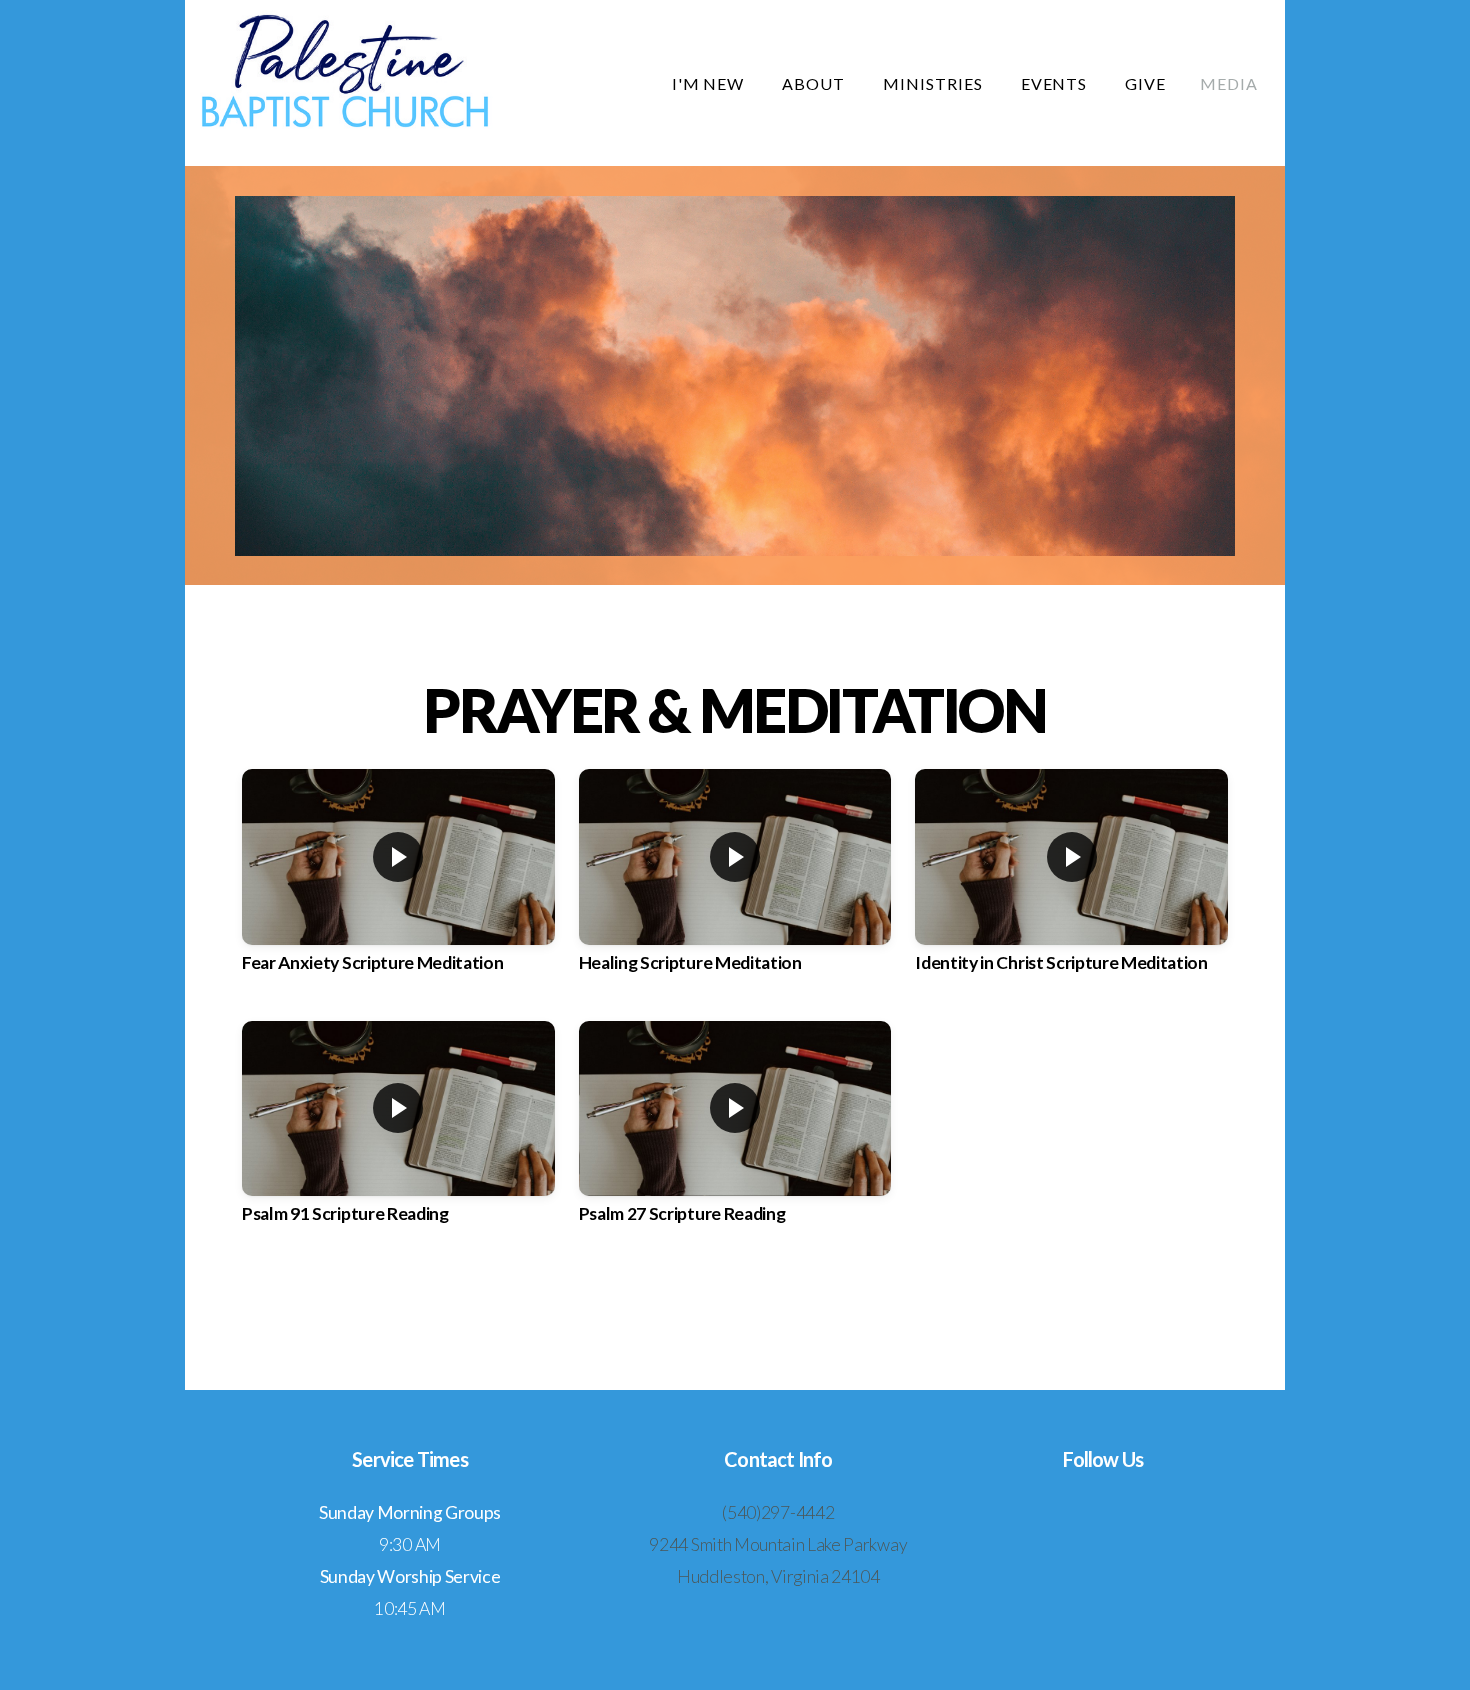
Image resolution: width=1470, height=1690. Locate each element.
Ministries (935, 83)
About (815, 83)
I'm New (710, 83)
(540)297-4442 (778, 1512)
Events (1056, 83)
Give (1145, 83)
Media (1229, 83)
